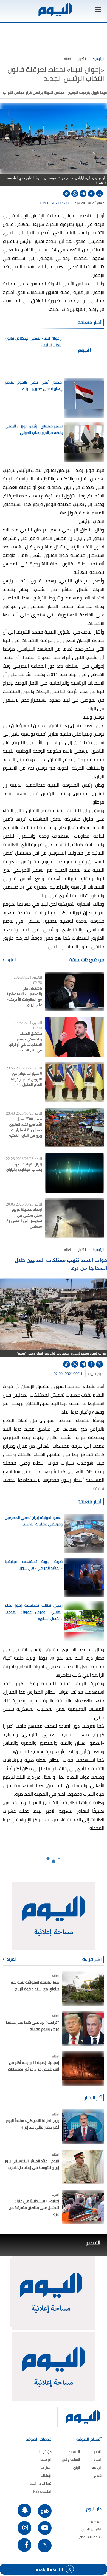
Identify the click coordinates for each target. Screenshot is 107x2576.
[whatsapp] (75, 194)
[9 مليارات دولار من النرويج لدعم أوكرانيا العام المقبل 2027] (74, 1082)
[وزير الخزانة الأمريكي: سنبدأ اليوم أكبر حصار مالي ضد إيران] (83, 2127)
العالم (68, 59)
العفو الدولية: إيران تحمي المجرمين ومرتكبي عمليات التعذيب (34, 1521)
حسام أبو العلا (95, 203)
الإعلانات (46, 2475)
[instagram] (24, 2528)
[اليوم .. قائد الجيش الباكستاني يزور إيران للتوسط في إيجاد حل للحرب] (83, 2167)
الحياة (98, 2460)
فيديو (98, 2475)
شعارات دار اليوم (41, 2483)
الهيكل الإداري (91, 2529)
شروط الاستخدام (90, 2537)
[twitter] (99, 194)
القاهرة (80, 203)
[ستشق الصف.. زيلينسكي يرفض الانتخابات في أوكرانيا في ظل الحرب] (74, 1037)
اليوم (101, 1374)
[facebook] (91, 194)
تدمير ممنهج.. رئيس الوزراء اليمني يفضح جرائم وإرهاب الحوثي (34, 429)
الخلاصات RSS (42, 2491)
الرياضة (97, 2467)
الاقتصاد (74, 2452)
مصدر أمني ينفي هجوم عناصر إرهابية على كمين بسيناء (34, 385)
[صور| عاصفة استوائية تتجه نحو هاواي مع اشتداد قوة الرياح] (83, 1988)
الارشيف (46, 2460)
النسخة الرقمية (50, 2569)
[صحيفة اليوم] (55, 10)
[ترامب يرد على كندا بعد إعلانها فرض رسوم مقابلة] (83, 2028)
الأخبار (82, 59)
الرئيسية (98, 59)
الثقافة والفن (71, 2460)
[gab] (45, 2511)
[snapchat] (24, 2510)
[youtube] (45, 2528)
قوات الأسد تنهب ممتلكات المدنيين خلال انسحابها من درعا (61, 1263)
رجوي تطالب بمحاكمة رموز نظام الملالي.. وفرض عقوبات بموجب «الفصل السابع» (34, 1612)
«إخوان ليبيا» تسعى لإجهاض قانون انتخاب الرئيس (34, 342)
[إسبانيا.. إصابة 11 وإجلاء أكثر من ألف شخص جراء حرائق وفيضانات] (83, 2069)
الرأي (77, 2467)
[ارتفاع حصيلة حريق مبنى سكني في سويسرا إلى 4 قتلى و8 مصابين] (74, 1218)
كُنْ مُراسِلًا (45, 2452)
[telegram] (83, 194)
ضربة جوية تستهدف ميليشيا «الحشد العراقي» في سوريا (34, 1565)
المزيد (11, 960)
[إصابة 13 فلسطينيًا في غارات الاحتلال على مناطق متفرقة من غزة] (83, 2207)
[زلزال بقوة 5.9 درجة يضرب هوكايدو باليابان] (74, 1173)
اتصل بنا (46, 2467)
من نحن (96, 2521)
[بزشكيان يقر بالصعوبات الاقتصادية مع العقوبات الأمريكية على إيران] (74, 991)
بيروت (92, 1374)
